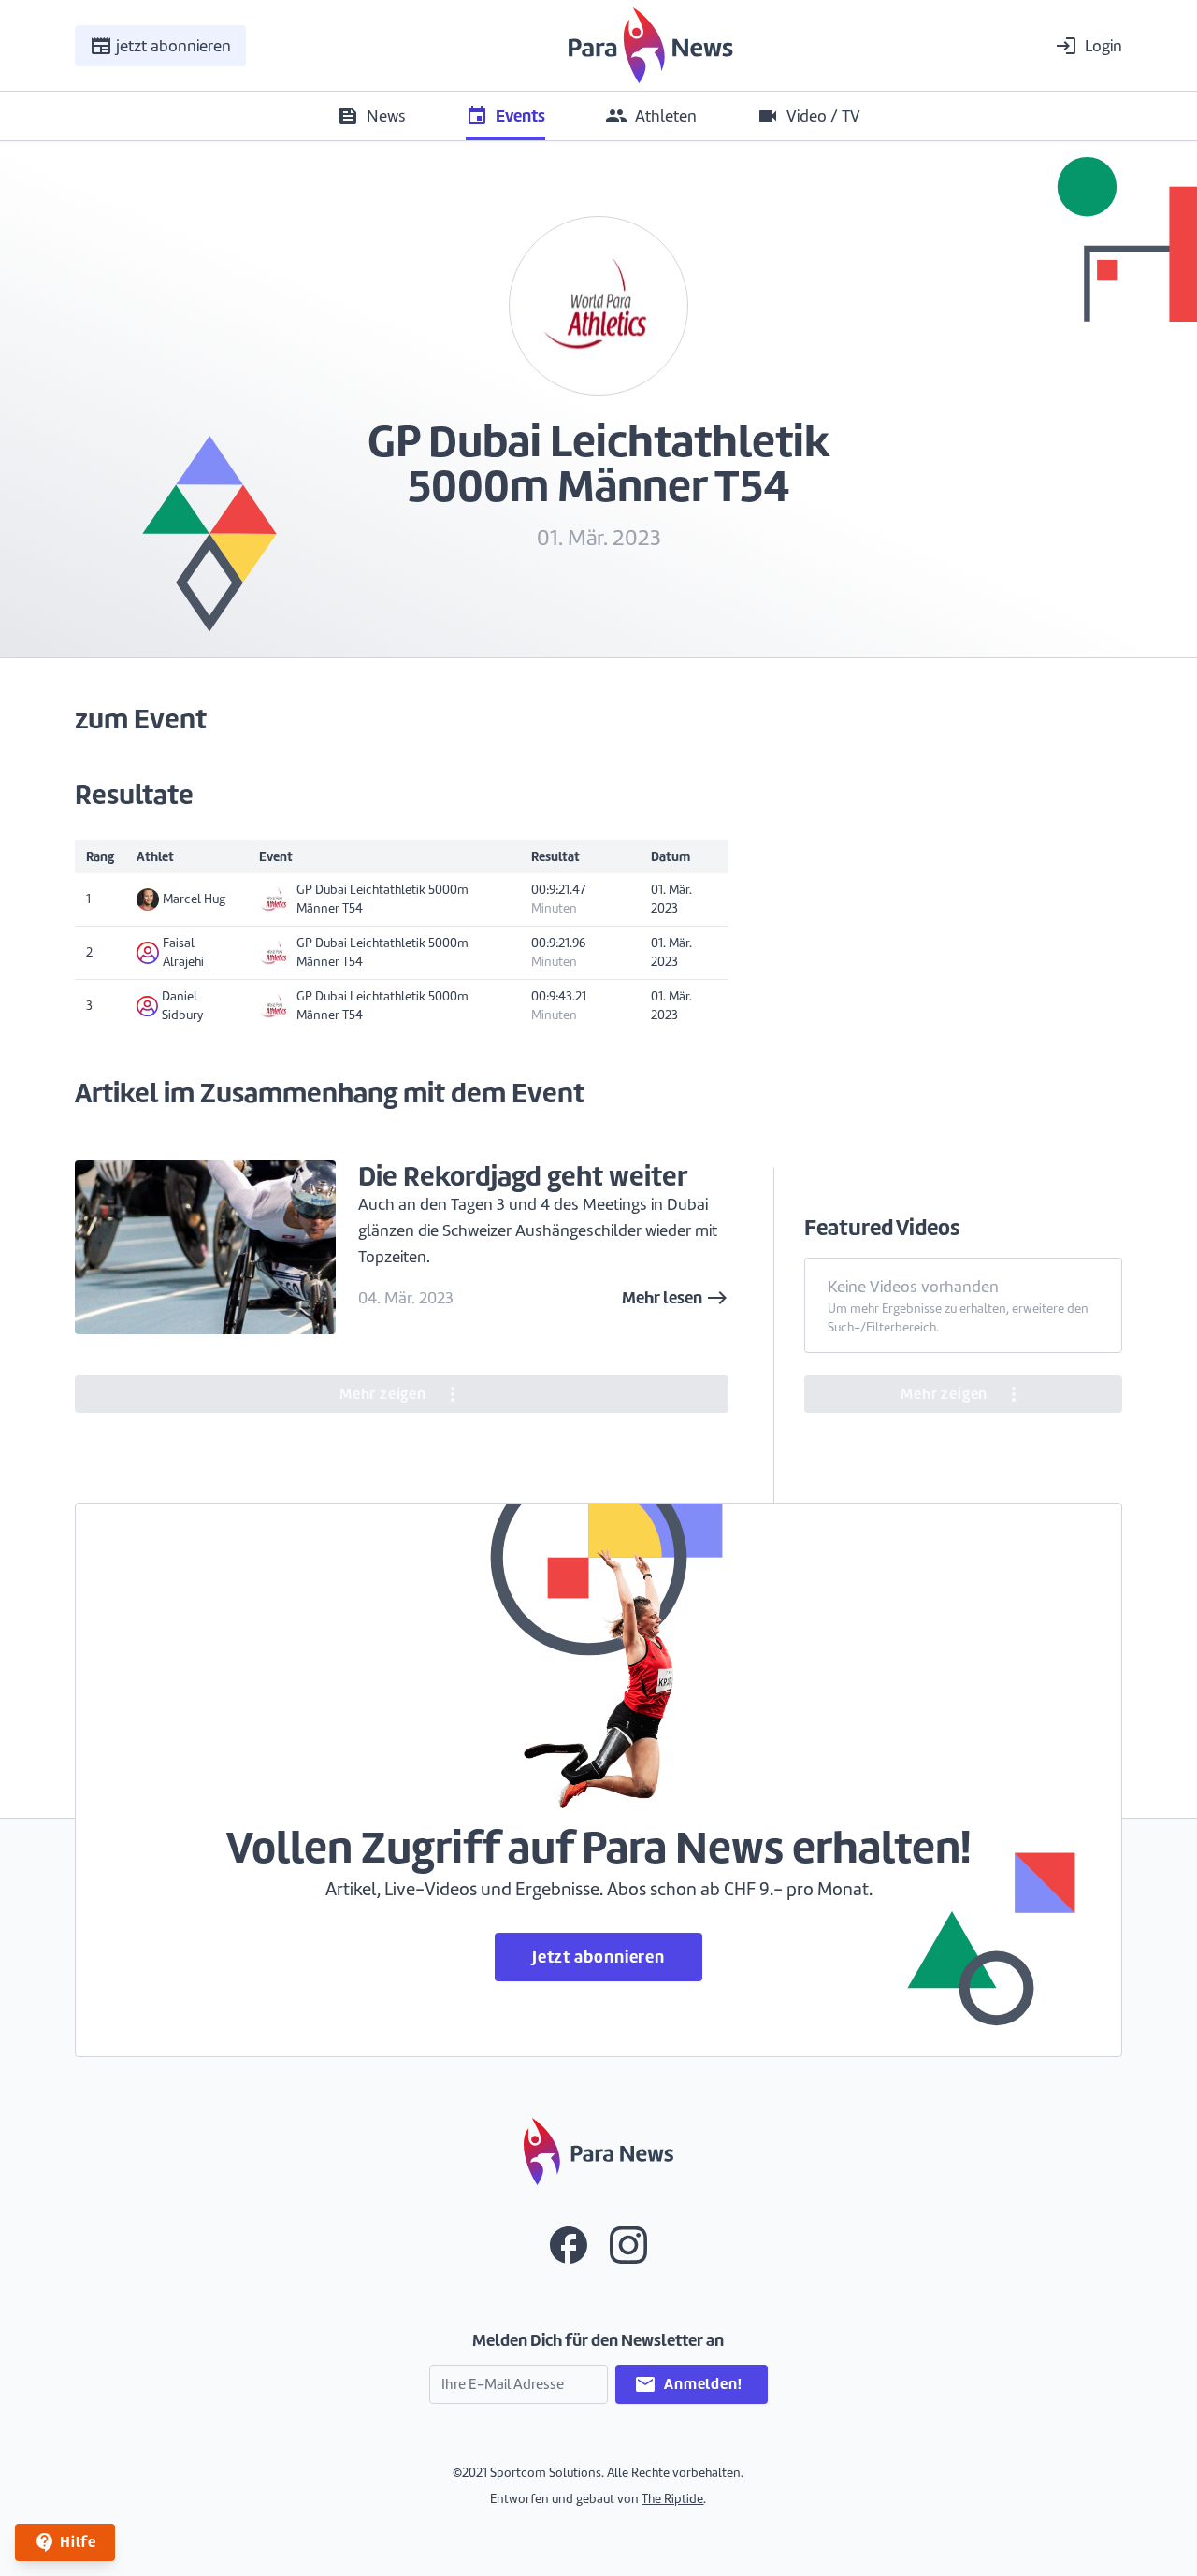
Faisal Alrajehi (183, 952)
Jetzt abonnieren (598, 1957)
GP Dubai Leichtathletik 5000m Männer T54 (382, 899)
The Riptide (672, 2499)
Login (1089, 45)
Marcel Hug (194, 899)
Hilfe (65, 2542)
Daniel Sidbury (182, 1006)
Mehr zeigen (402, 1394)
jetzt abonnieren (160, 45)
